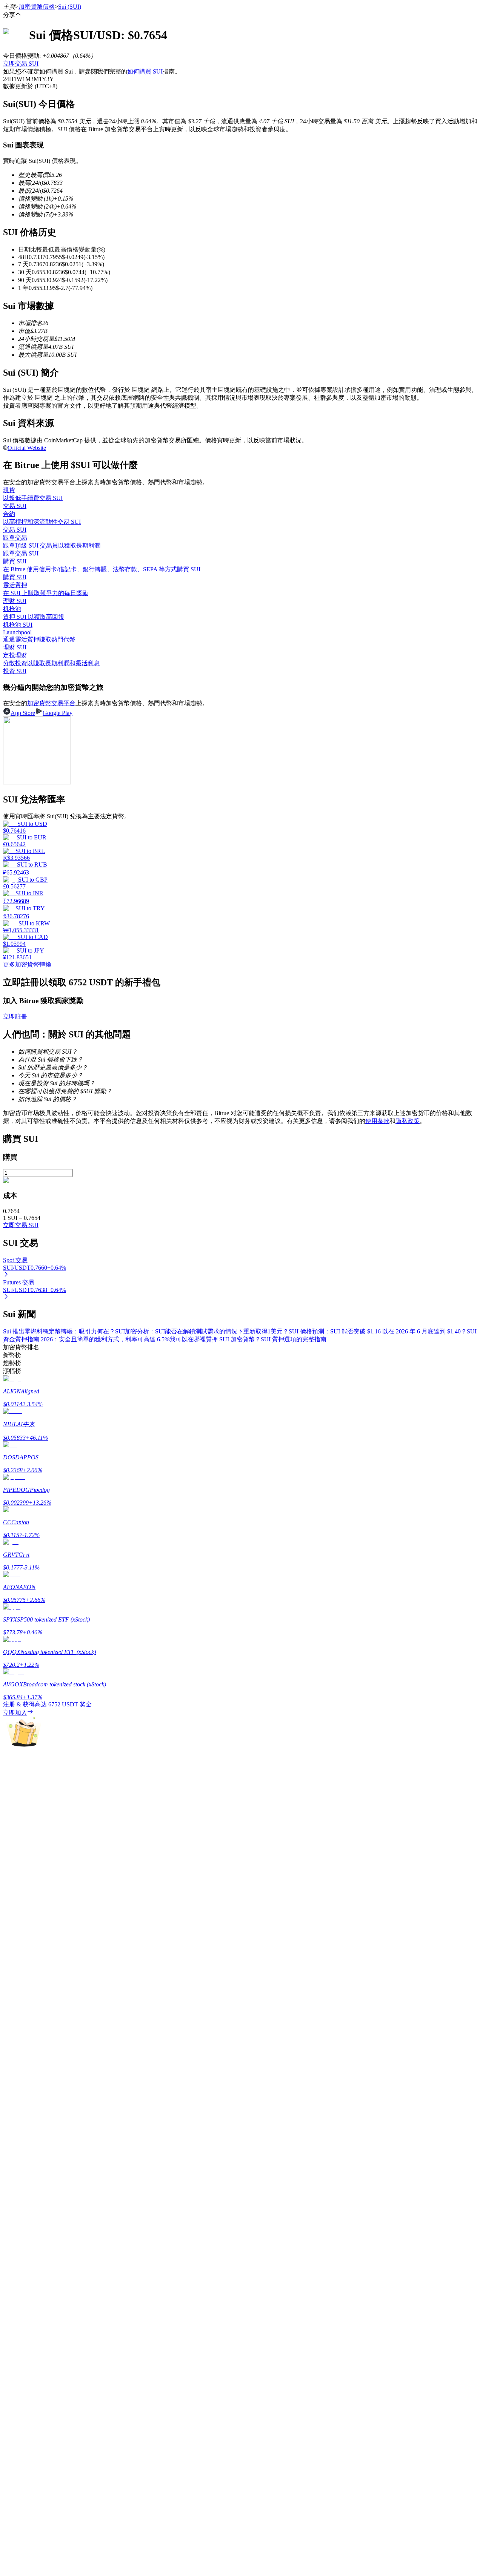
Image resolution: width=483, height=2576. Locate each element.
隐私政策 (408, 1121)
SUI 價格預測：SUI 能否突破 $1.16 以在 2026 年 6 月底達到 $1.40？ (378, 1331)
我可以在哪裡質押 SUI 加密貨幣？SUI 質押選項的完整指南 (248, 1339)
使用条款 (377, 1121)
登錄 (9, 2215)
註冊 (20, 2215)
